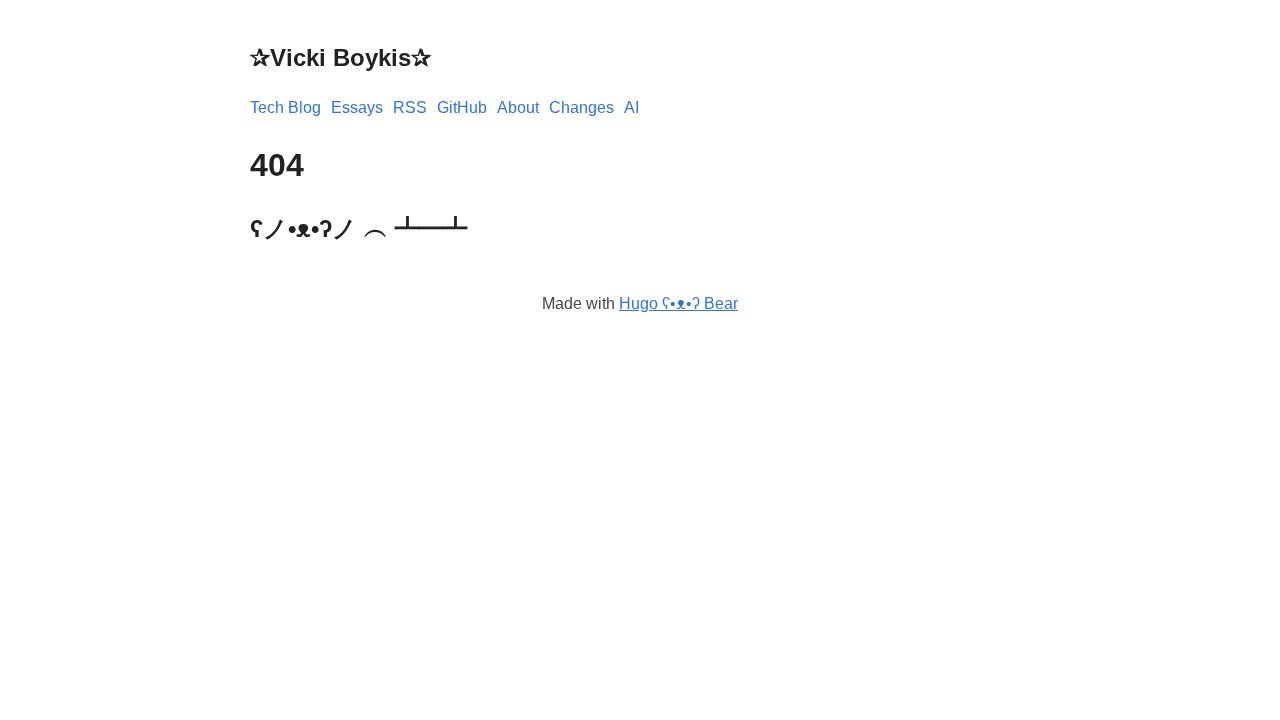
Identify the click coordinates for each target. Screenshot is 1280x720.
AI (631, 107)
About (518, 107)
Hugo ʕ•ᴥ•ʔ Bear (678, 303)
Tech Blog (285, 107)
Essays (357, 107)
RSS (410, 107)
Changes (581, 107)
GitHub (462, 107)
